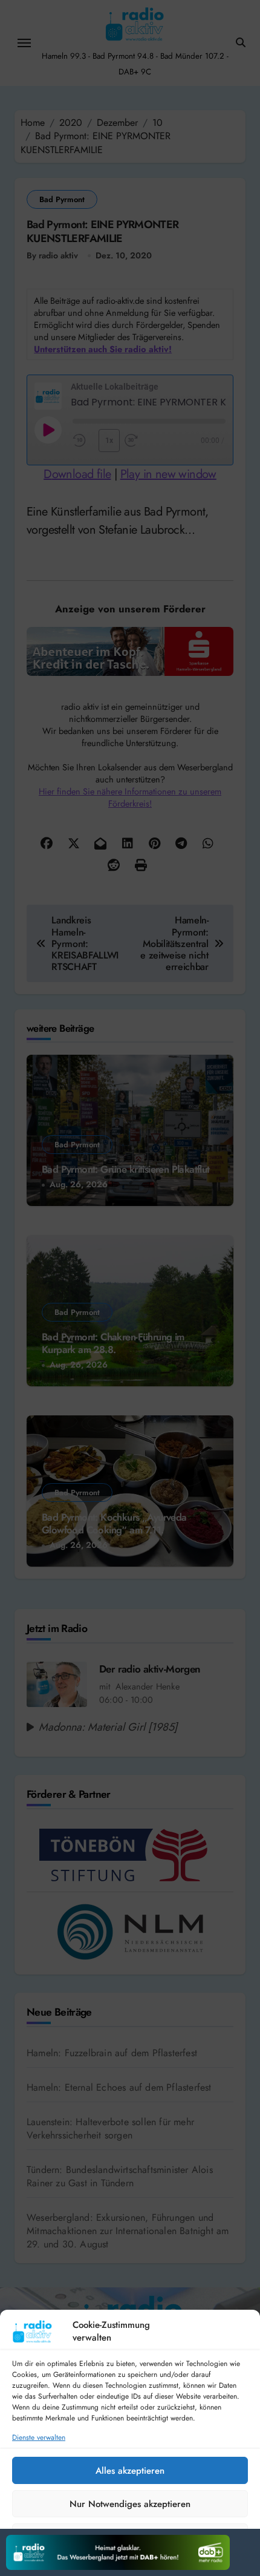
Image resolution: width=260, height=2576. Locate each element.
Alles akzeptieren (130, 2471)
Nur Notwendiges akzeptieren (130, 2504)
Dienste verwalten (39, 2438)
